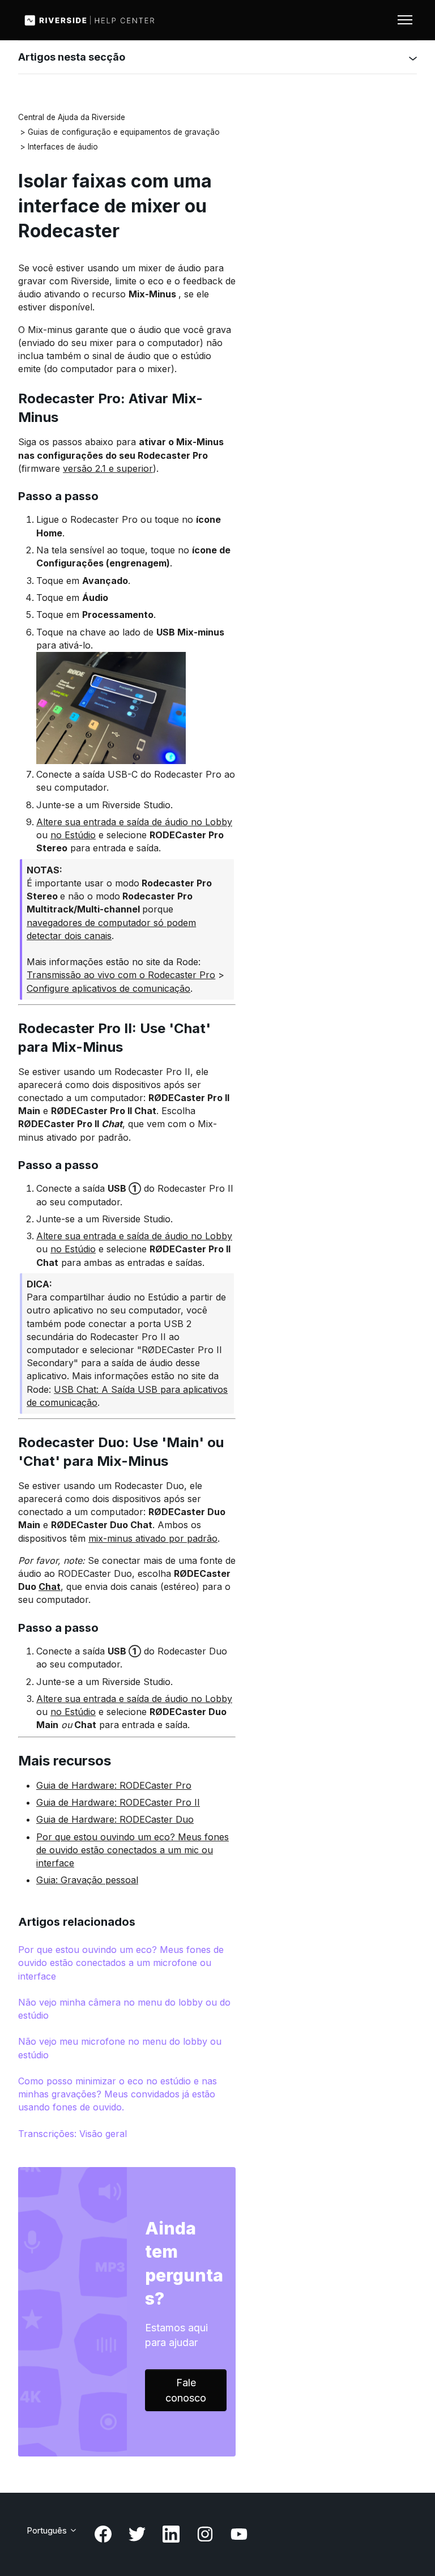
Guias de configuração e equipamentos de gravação (124, 132)
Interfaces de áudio (63, 147)
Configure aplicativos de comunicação (108, 988)
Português (48, 2530)
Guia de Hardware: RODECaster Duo (115, 1819)
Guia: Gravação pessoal (87, 1880)
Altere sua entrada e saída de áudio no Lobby (134, 822)
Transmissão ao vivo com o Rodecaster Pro (121, 975)
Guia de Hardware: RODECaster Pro (114, 1785)
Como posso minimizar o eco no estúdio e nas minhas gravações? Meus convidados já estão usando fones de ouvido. (118, 2094)
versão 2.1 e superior (108, 468)
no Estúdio (73, 835)
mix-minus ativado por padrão (153, 1538)
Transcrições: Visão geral (72, 2134)
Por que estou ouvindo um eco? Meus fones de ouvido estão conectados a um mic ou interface (133, 1850)
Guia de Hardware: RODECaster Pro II (118, 1802)
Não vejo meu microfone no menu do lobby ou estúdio (120, 2048)
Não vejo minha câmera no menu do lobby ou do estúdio (124, 2009)
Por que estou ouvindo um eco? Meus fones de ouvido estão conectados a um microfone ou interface (121, 1963)
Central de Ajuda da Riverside (72, 117)
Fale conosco (186, 2390)
